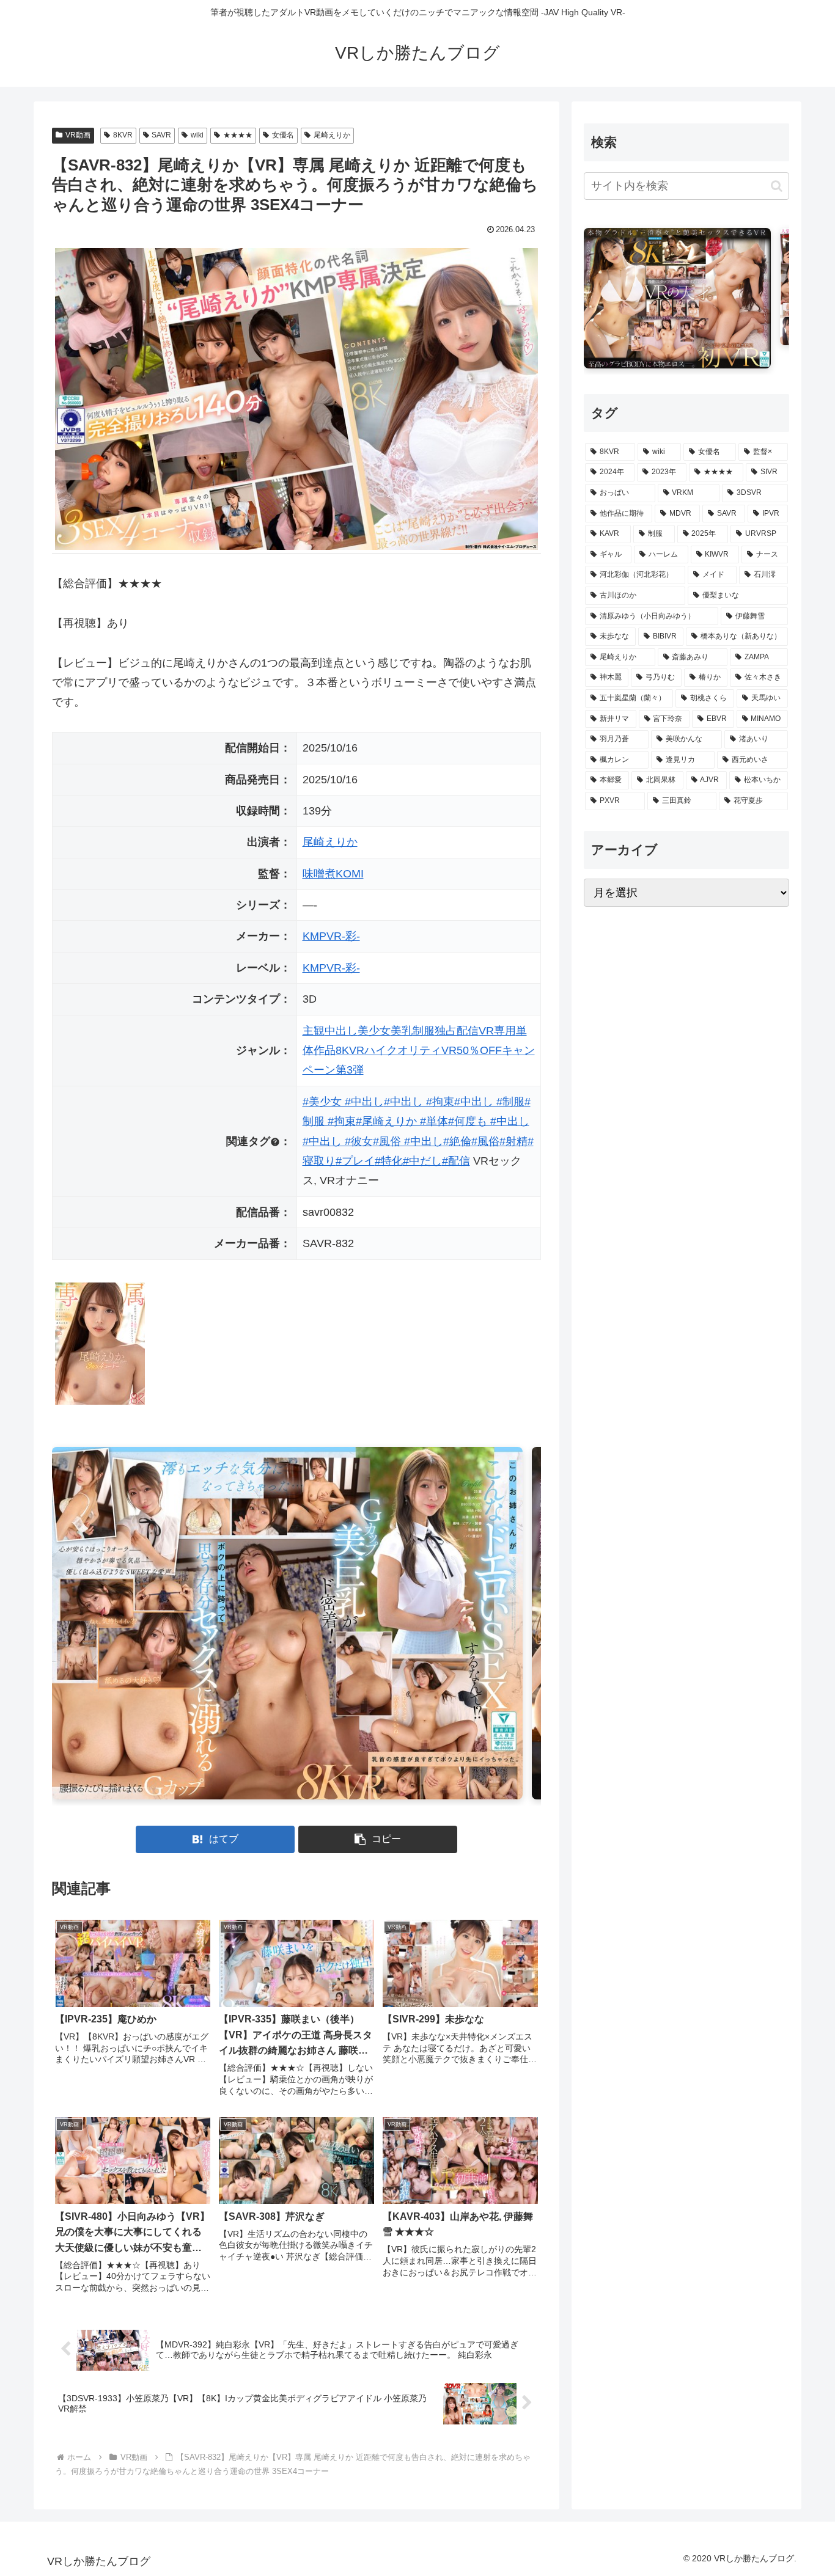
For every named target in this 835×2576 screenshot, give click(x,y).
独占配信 (457, 1031)
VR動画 (78, 135)
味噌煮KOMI (333, 874)
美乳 (402, 1031)
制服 (424, 1031)
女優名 (283, 135)
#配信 (456, 1161)
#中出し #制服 (489, 1102)
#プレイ (355, 1161)
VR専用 (497, 1031)
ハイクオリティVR (410, 1050)
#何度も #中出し (489, 1121)
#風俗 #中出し (408, 1141)
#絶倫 (457, 1141)
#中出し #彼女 (338, 1141)
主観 (314, 1031)
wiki (197, 135)
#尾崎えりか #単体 (402, 1121)
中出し (341, 1031)
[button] (378, 1839)
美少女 (374, 1031)
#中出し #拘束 (419, 1102)
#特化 (389, 1161)
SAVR (161, 135)
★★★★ (238, 135)
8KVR (123, 135)
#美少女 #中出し (343, 1102)
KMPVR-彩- (331, 936)
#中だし (422, 1161)
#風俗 (485, 1141)
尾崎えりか (332, 135)
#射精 (513, 1141)
